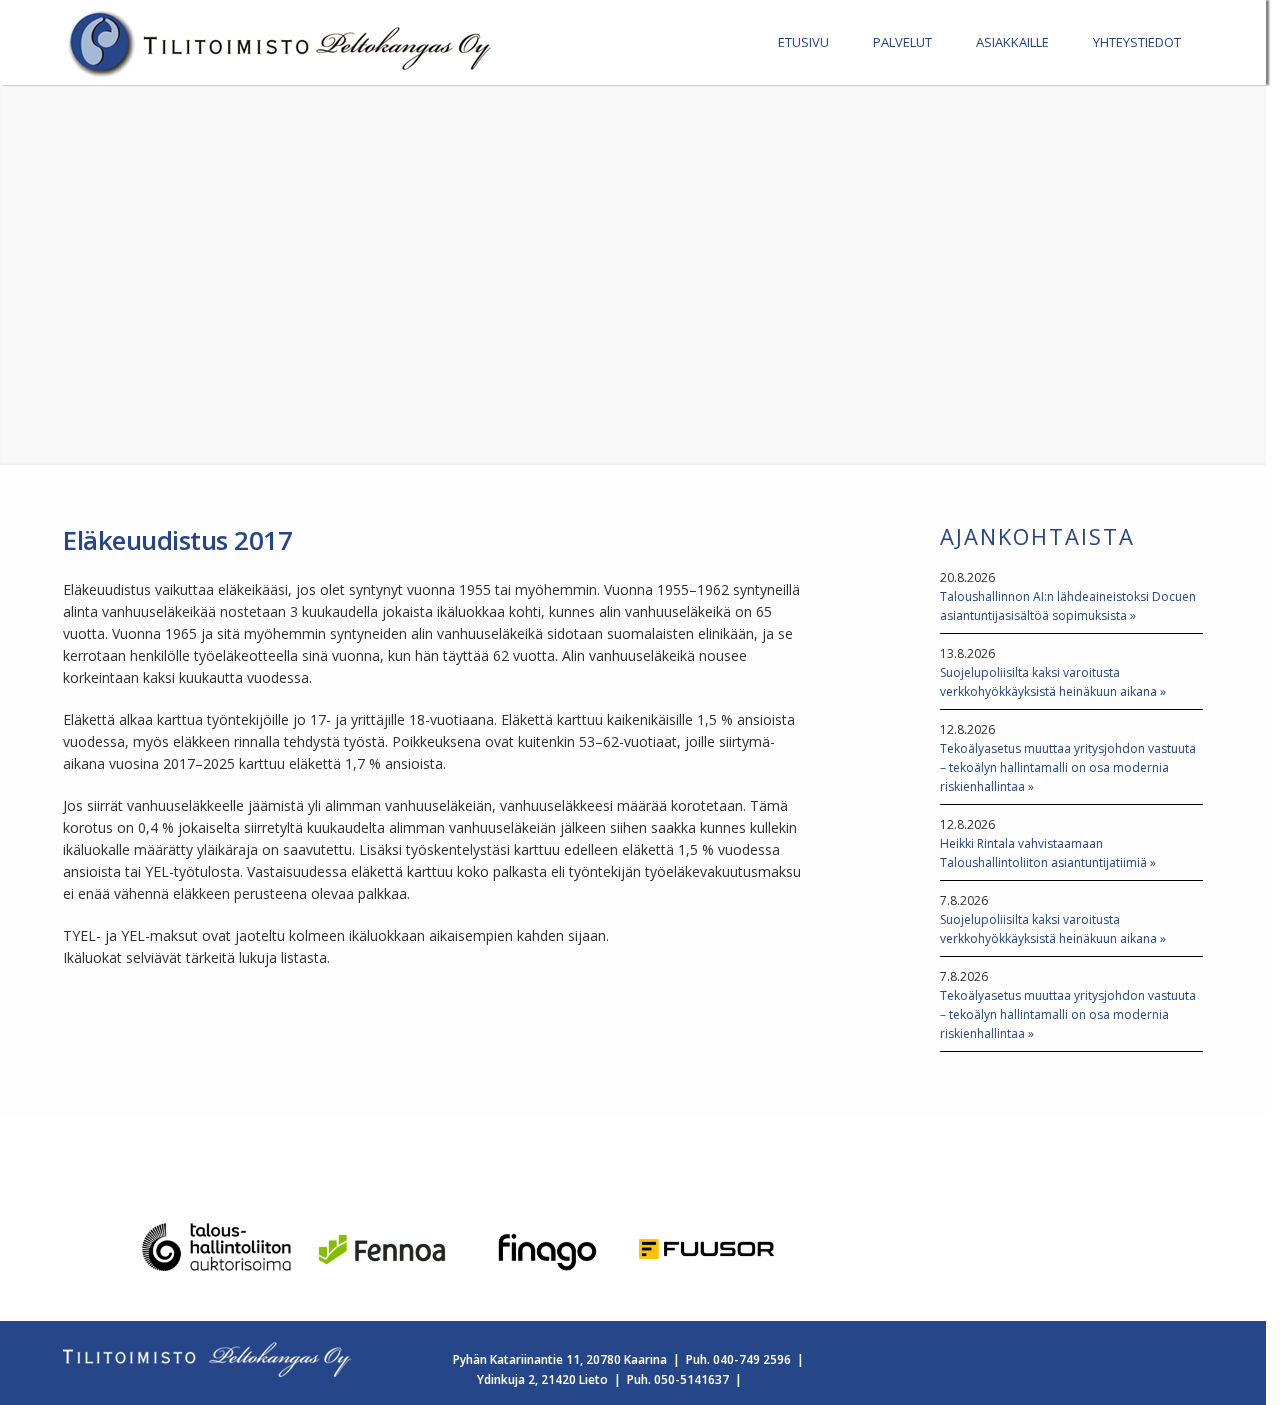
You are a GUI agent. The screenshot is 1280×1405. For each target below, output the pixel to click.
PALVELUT (902, 42)
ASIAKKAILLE (1012, 42)
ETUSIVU (803, 42)
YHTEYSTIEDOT (1137, 42)
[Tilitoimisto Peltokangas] (283, 73)
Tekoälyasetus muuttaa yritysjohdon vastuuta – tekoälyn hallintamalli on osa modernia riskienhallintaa (1068, 767)
